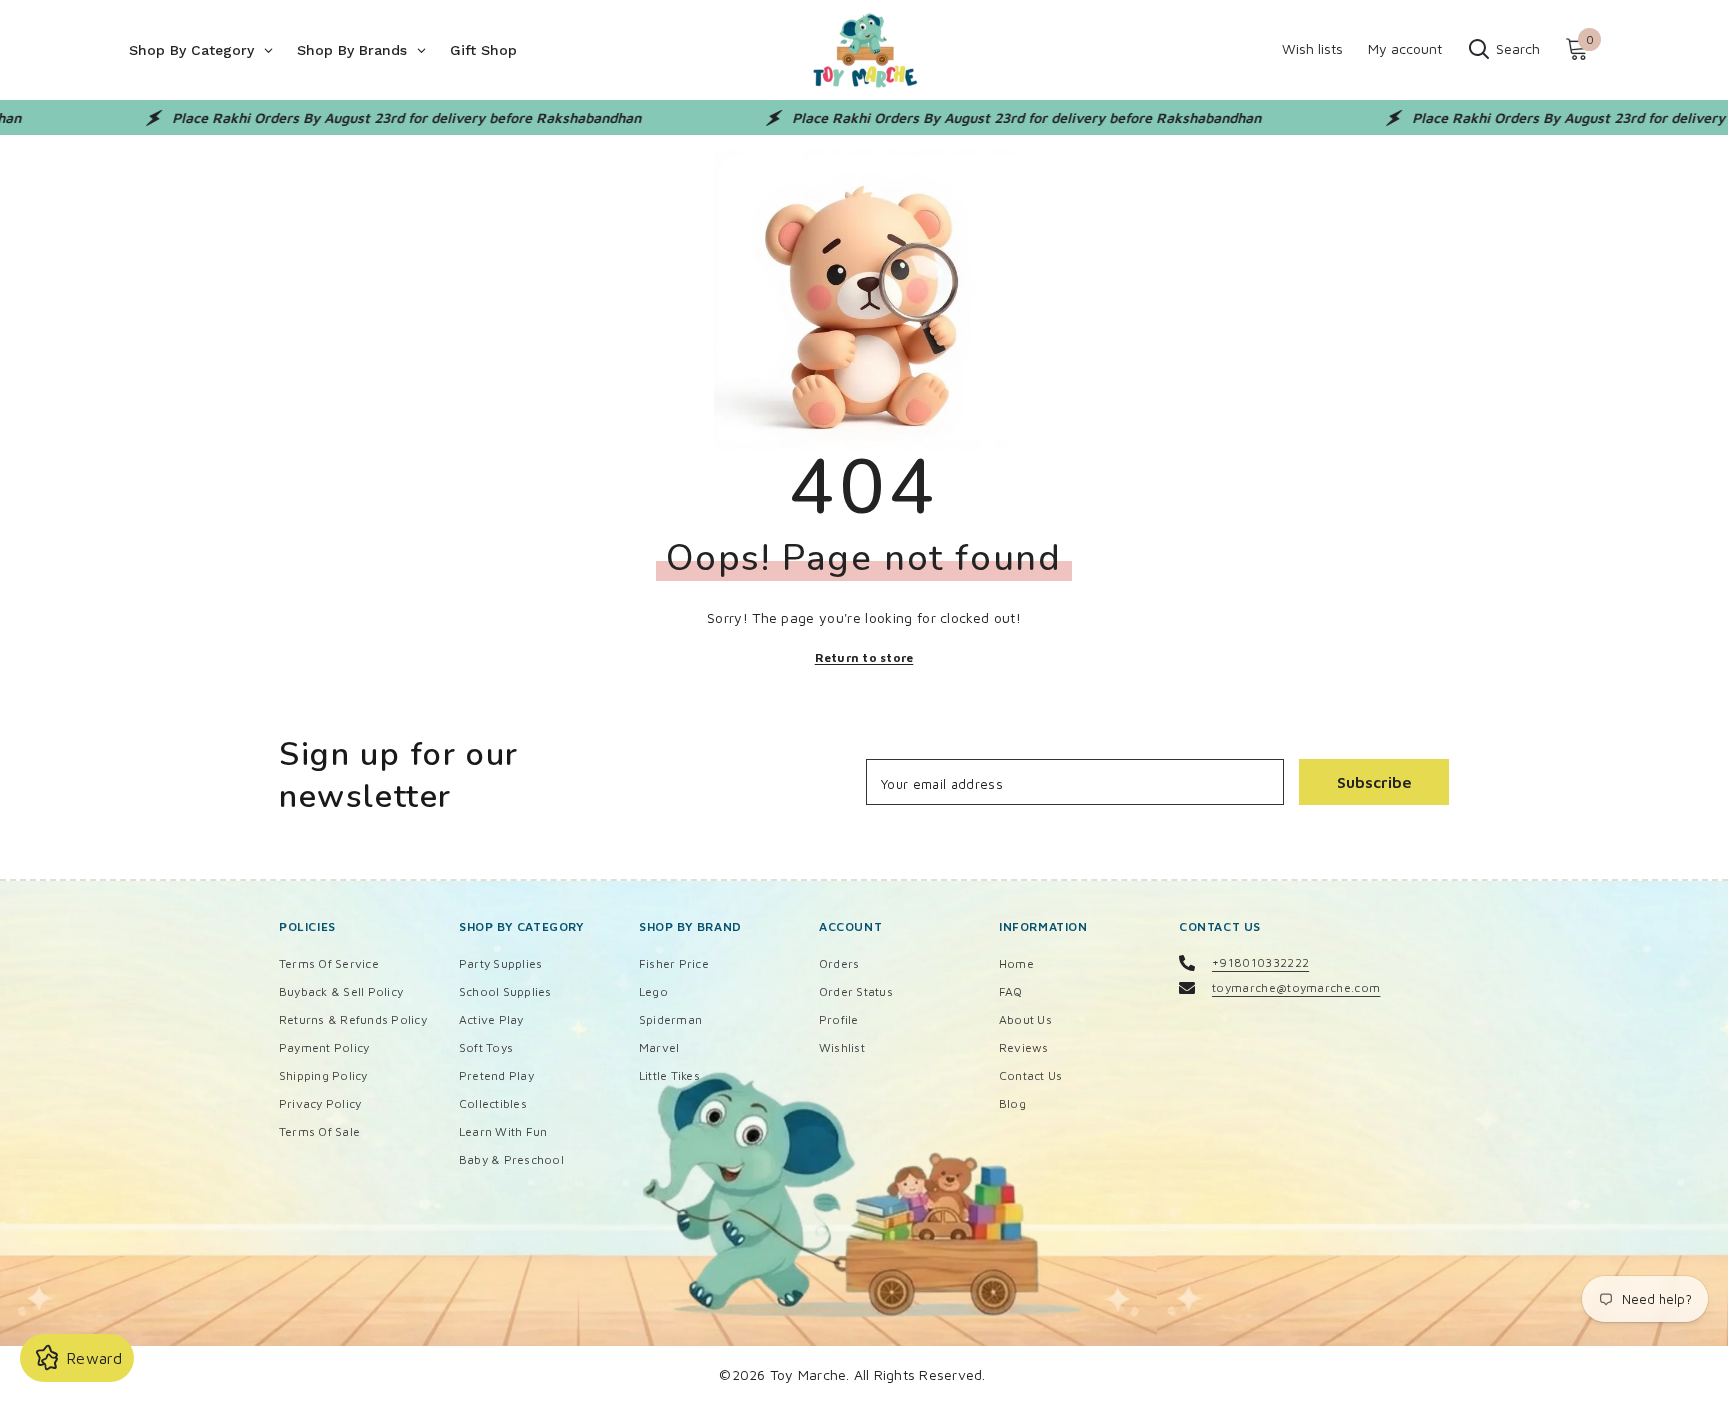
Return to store (864, 657)
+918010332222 (1260, 962)
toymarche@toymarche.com (1296, 987)
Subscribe (1374, 782)
